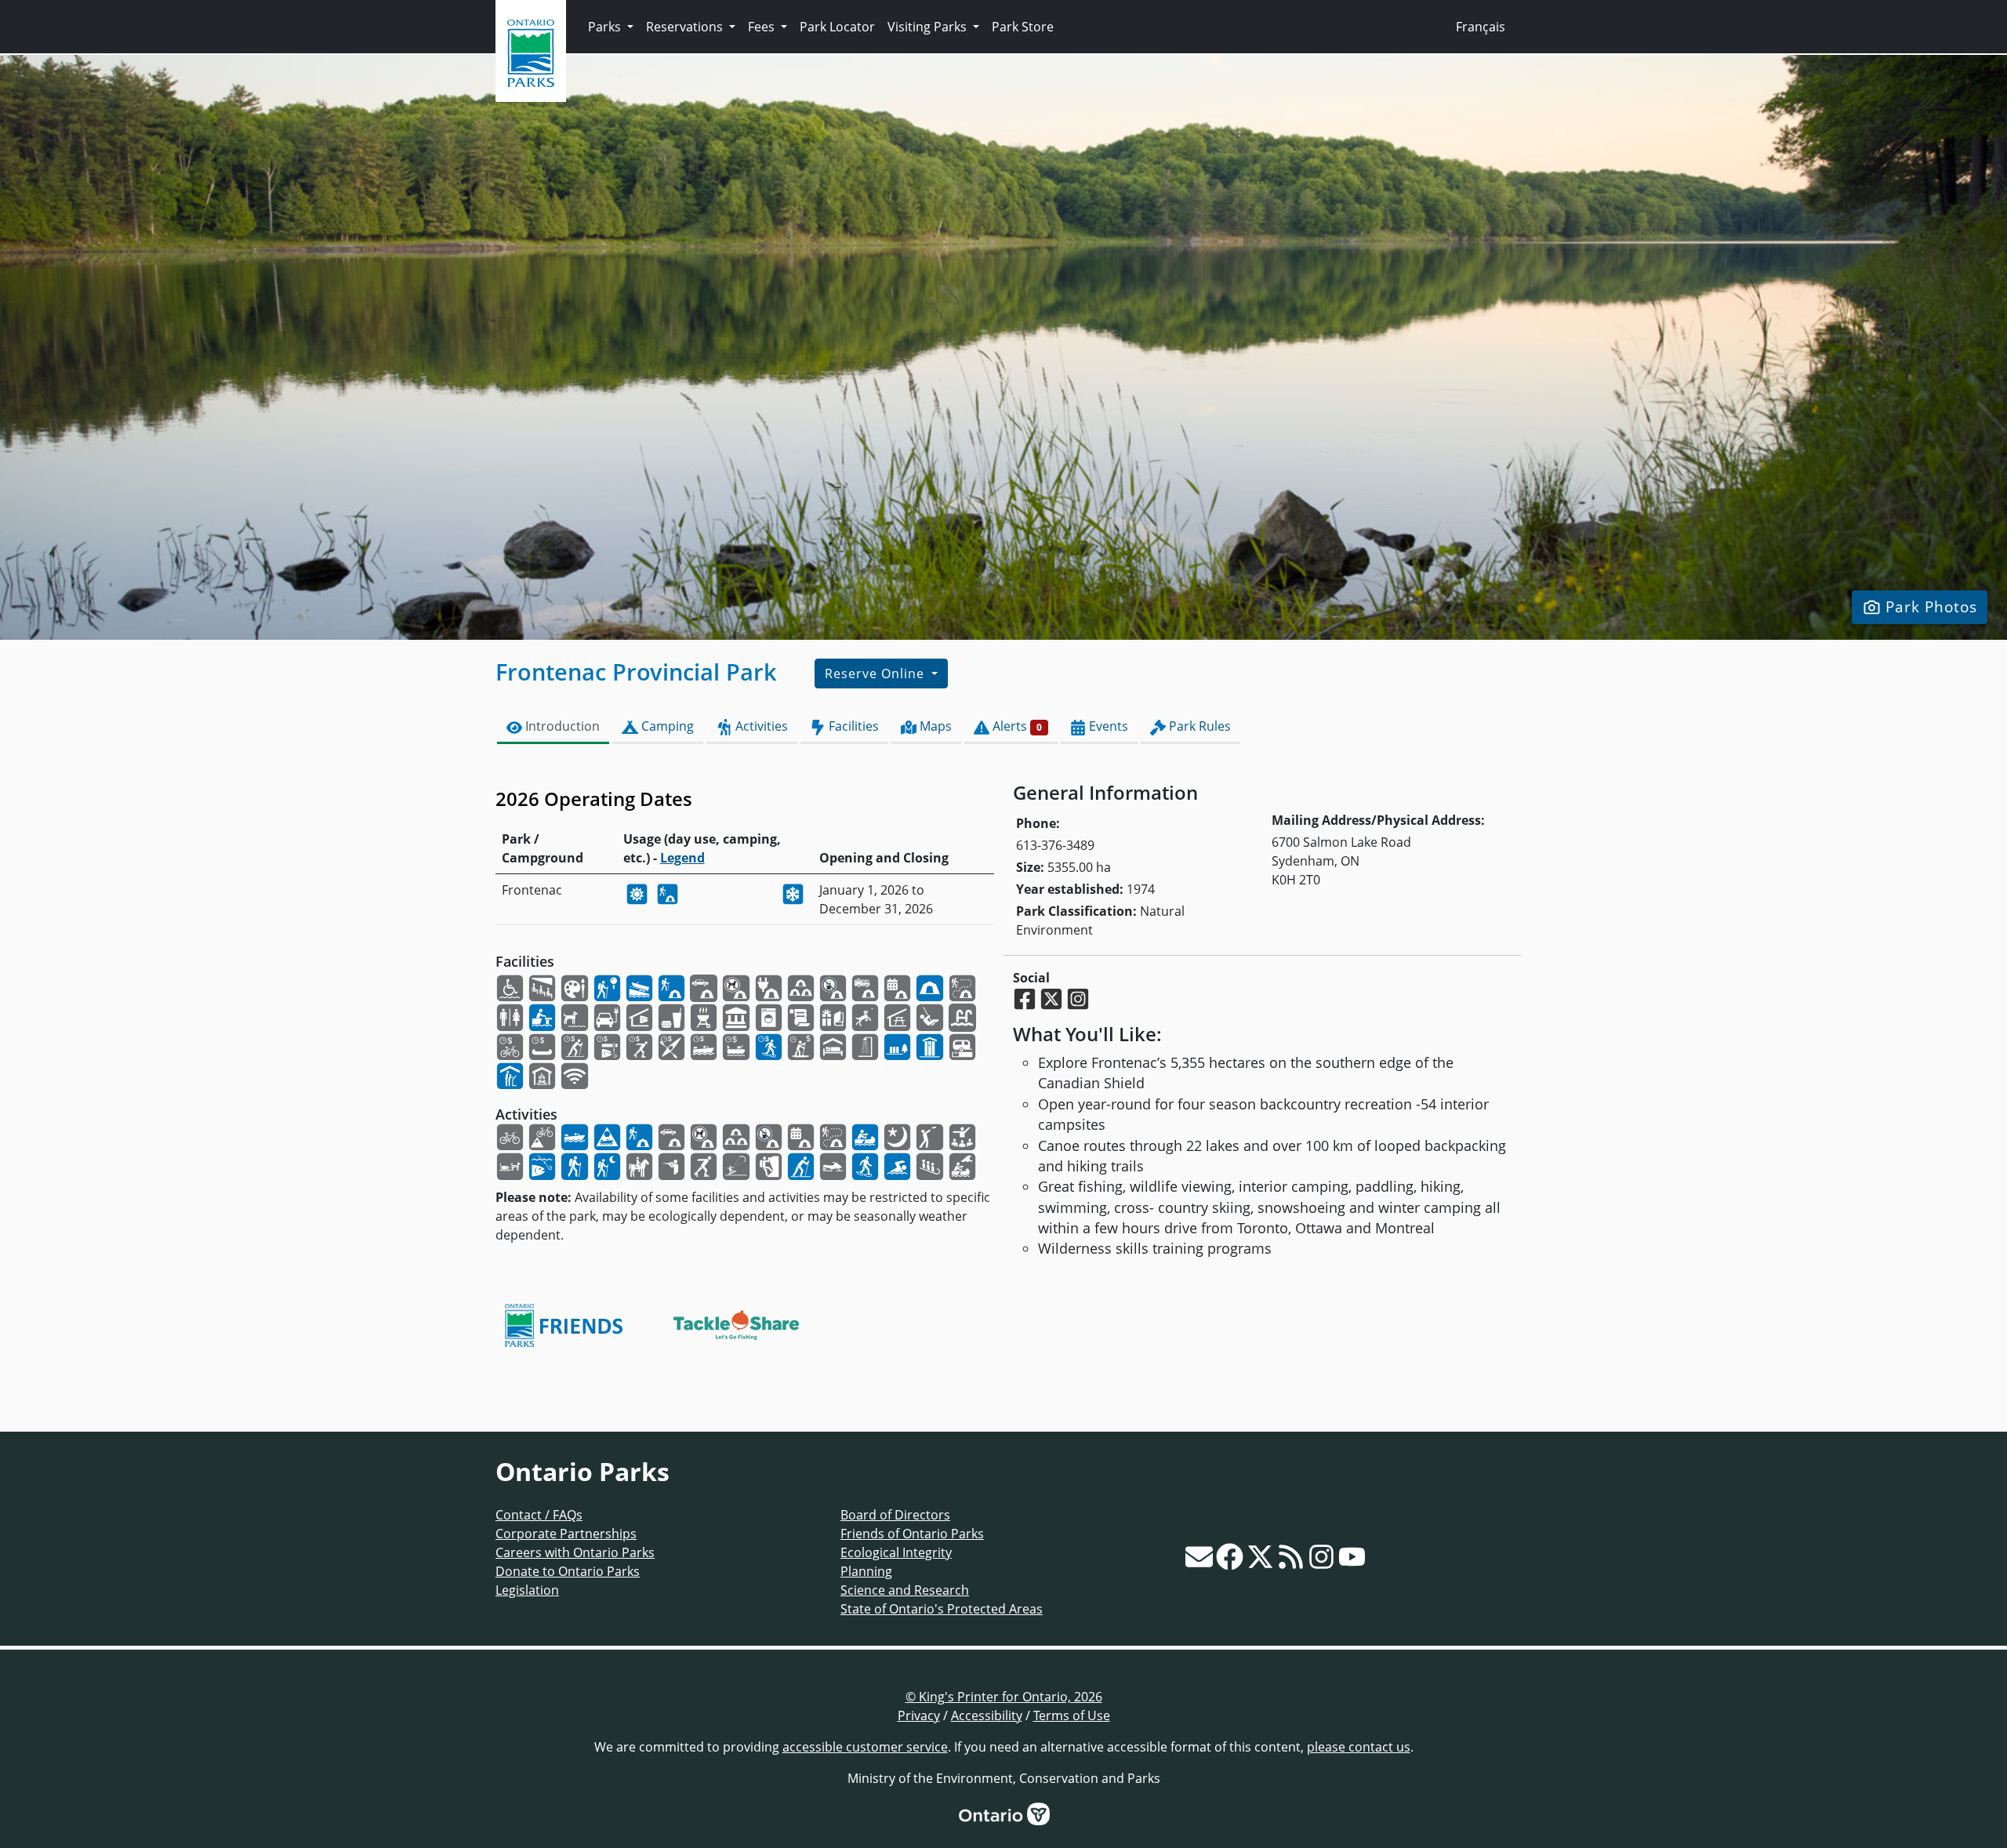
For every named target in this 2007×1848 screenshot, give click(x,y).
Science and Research (905, 1590)
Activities (760, 726)
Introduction (561, 726)
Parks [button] (606, 27)
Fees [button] (763, 27)
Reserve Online (876, 673)
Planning (866, 1571)
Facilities (852, 726)
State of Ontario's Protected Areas (942, 1609)
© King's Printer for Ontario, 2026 (1004, 1697)
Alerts (1016, 726)
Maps (934, 726)
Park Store (1023, 27)
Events (1107, 726)
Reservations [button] (686, 27)
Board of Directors (895, 1515)
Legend (682, 858)
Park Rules (1198, 726)
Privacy (919, 1715)
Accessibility (987, 1715)
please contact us (1359, 1747)
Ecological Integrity (896, 1552)
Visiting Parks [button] (929, 27)
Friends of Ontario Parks (912, 1534)
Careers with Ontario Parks (575, 1552)
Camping (666, 726)
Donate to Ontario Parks (568, 1571)
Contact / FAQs (539, 1515)
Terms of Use (1072, 1715)
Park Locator (837, 27)
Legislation (527, 1590)
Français (1481, 27)
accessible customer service (865, 1747)
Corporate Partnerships (566, 1534)
